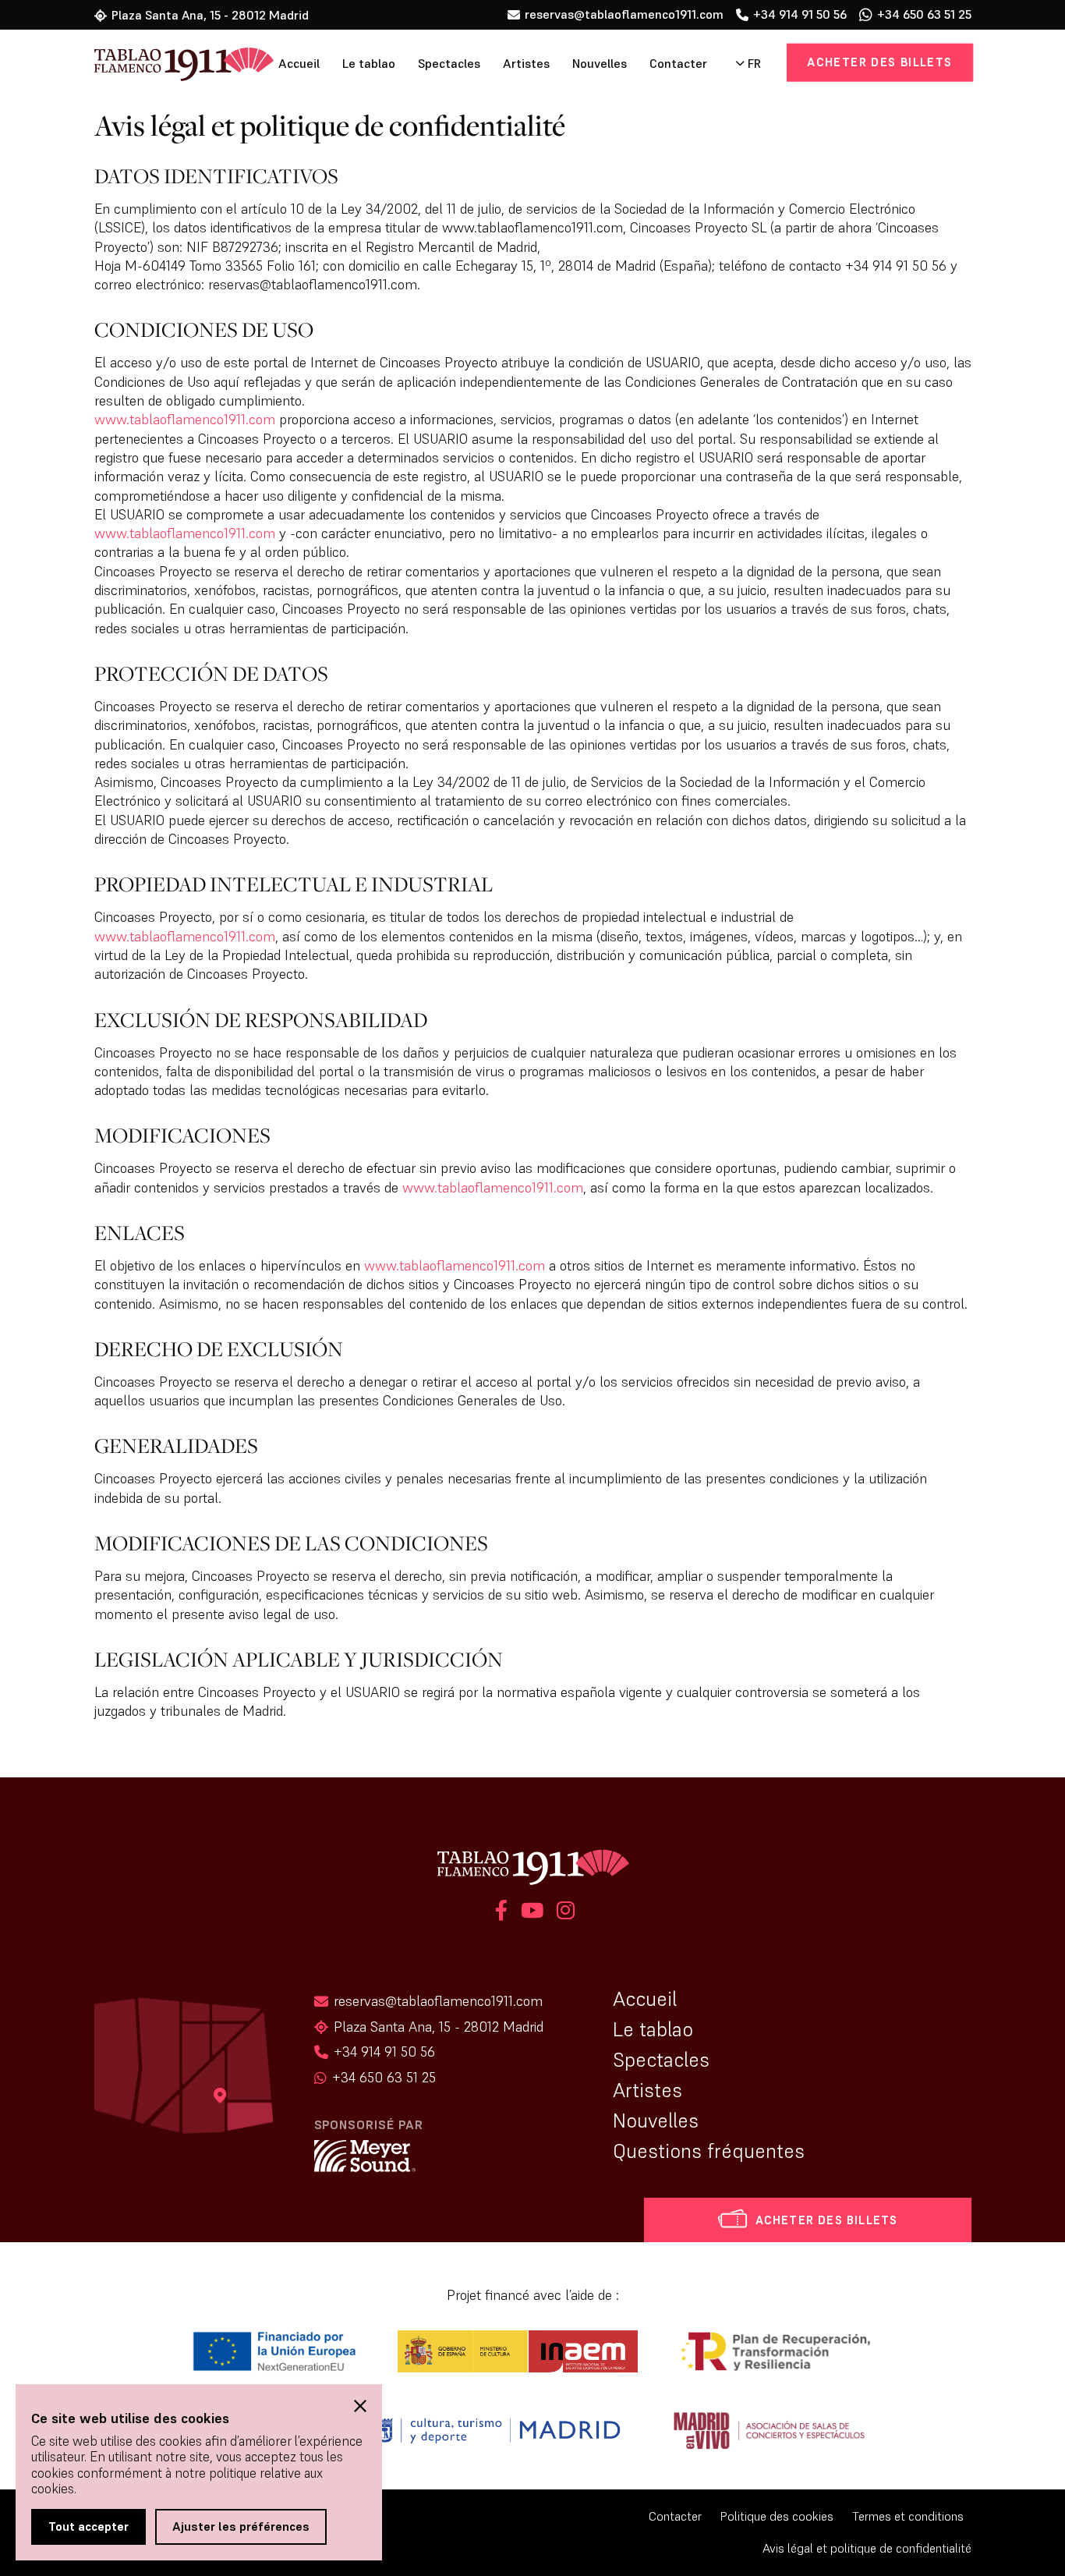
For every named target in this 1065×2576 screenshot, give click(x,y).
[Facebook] (501, 1913)
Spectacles (449, 64)
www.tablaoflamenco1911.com (185, 419)
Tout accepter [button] (88, 2526)
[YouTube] (532, 1913)
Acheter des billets (879, 62)
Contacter (678, 64)
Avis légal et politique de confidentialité (867, 2548)
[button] (360, 2406)
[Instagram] (563, 1913)
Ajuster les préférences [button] (241, 2526)
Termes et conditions (908, 2516)
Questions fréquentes (709, 2151)
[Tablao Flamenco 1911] (163, 66)
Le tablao (369, 64)
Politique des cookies (777, 2516)
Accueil (299, 64)
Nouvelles (600, 64)
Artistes (526, 64)
